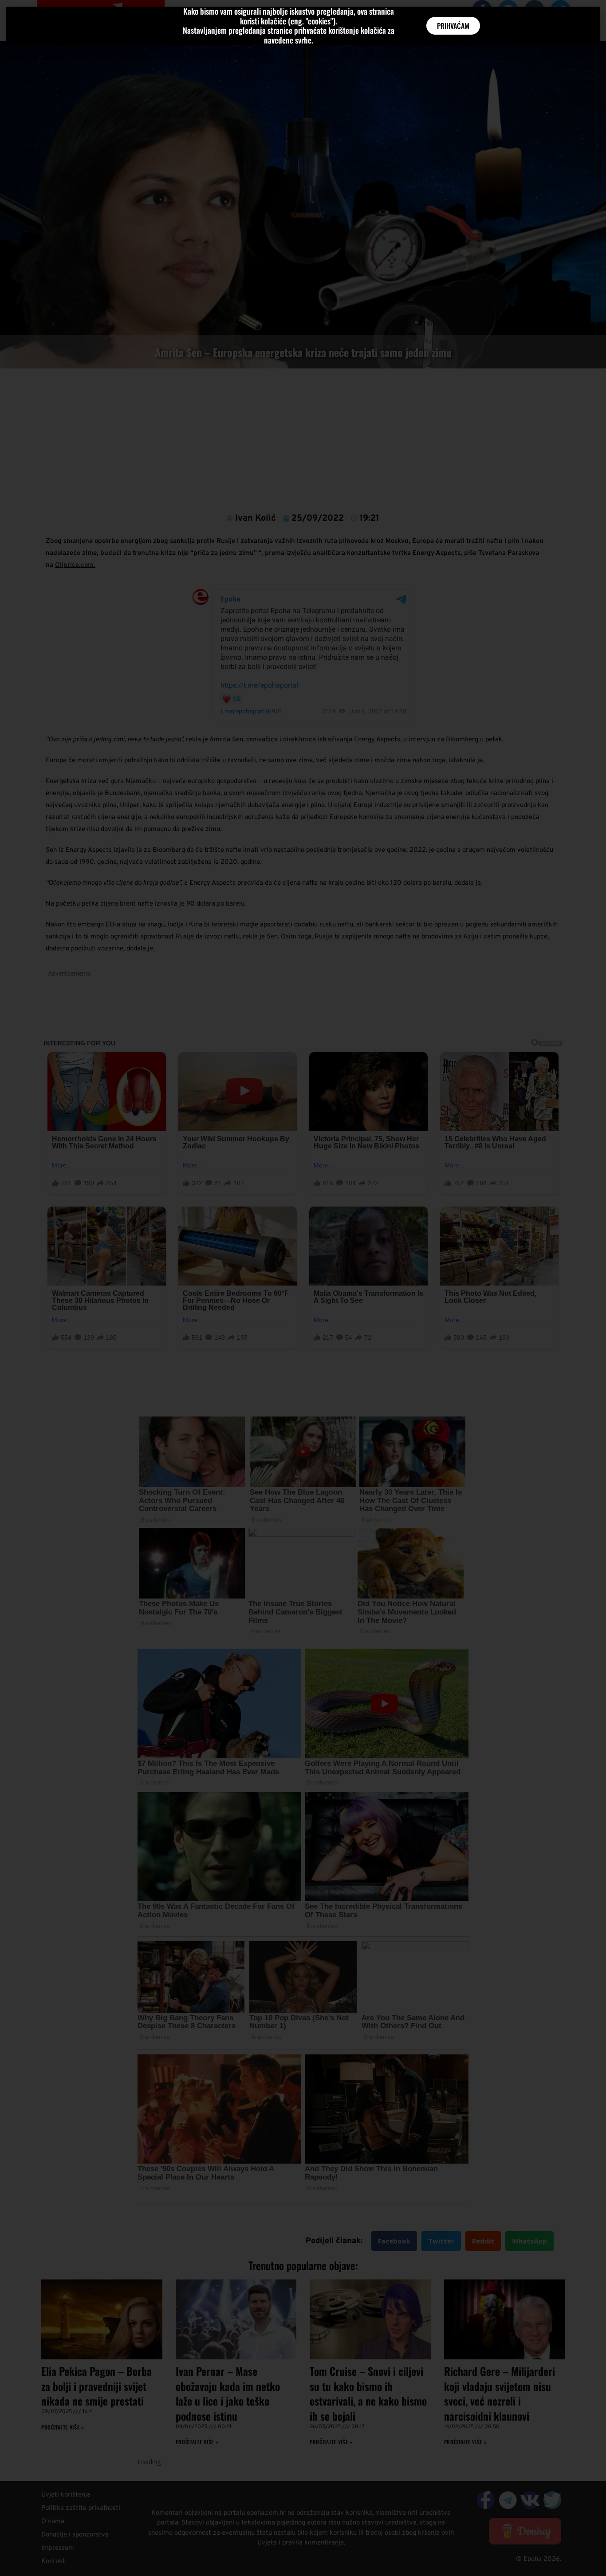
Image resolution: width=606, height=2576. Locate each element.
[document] (303, 1288)
